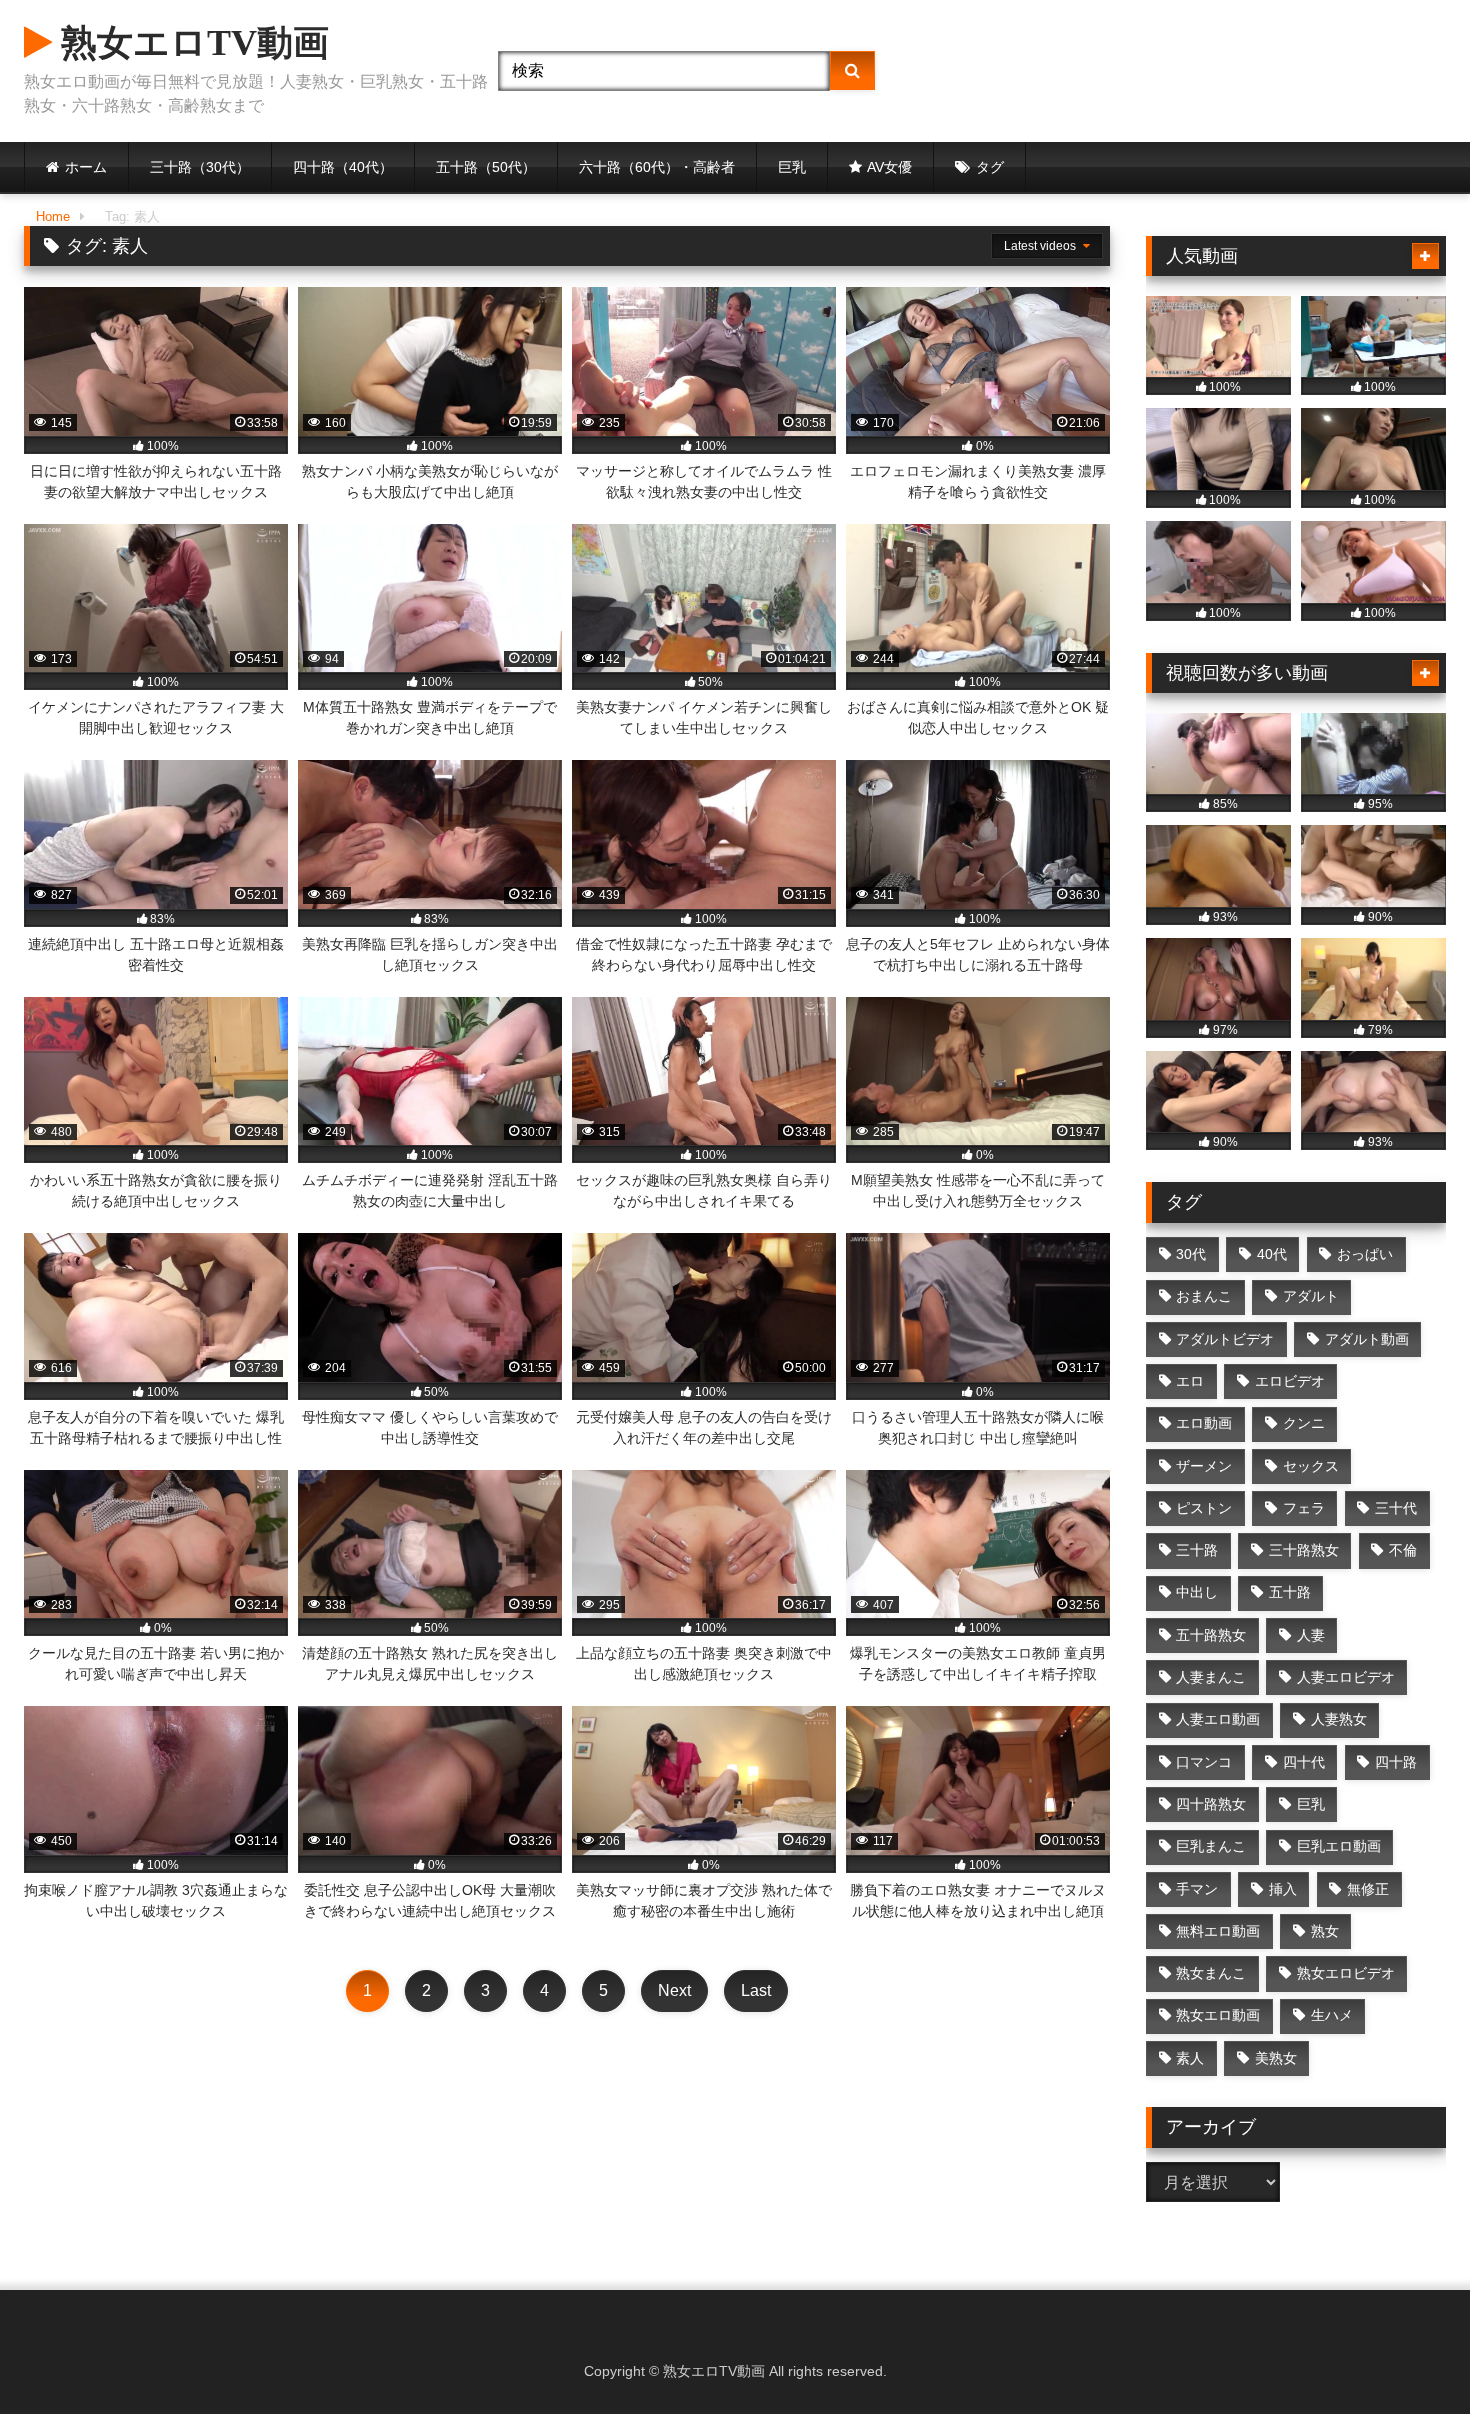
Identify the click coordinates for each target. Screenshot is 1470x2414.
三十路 (1197, 1550)
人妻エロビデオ (1346, 1677)
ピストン (1204, 1508)
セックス (1311, 1466)
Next (674, 1990)
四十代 (1304, 1762)
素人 (1190, 2058)
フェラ (1304, 1508)
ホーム (86, 167)
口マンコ (1204, 1762)
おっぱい (1365, 1254)
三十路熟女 (1304, 1550)
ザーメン (1204, 1466)
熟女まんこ (1211, 1973)
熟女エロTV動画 (190, 43)
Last (756, 1990)
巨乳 (792, 167)
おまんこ (1204, 1296)
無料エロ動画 (1218, 1931)
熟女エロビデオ (1346, 1973)
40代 (1272, 1254)
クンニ (1304, 1423)
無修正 (1368, 1889)
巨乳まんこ (1211, 1846)
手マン (1197, 1889)
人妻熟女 (1339, 1719)
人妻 (1311, 1635)
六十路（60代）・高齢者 (657, 167)
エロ (1190, 1381)
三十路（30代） (200, 167)
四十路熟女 (1211, 1804)
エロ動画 (1204, 1423)
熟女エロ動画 (1218, 2015)
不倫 (1403, 1550)
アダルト (1311, 1296)
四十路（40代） (343, 167)
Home (53, 216)
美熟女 (1276, 2058)
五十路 (1290, 1592)
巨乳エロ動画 (1339, 1846)
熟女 (1325, 1931)
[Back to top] (1408, 2354)
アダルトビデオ (1225, 1339)
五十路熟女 (1211, 1635)
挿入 (1283, 1889)
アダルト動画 (1367, 1339)
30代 (1191, 1254)
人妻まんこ (1211, 1677)
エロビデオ (1290, 1381)
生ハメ (1332, 2015)
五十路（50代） (486, 167)
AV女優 (889, 167)
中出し (1197, 1592)
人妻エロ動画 (1218, 1719)
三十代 (1396, 1508)
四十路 (1396, 1762)
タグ (990, 167)
